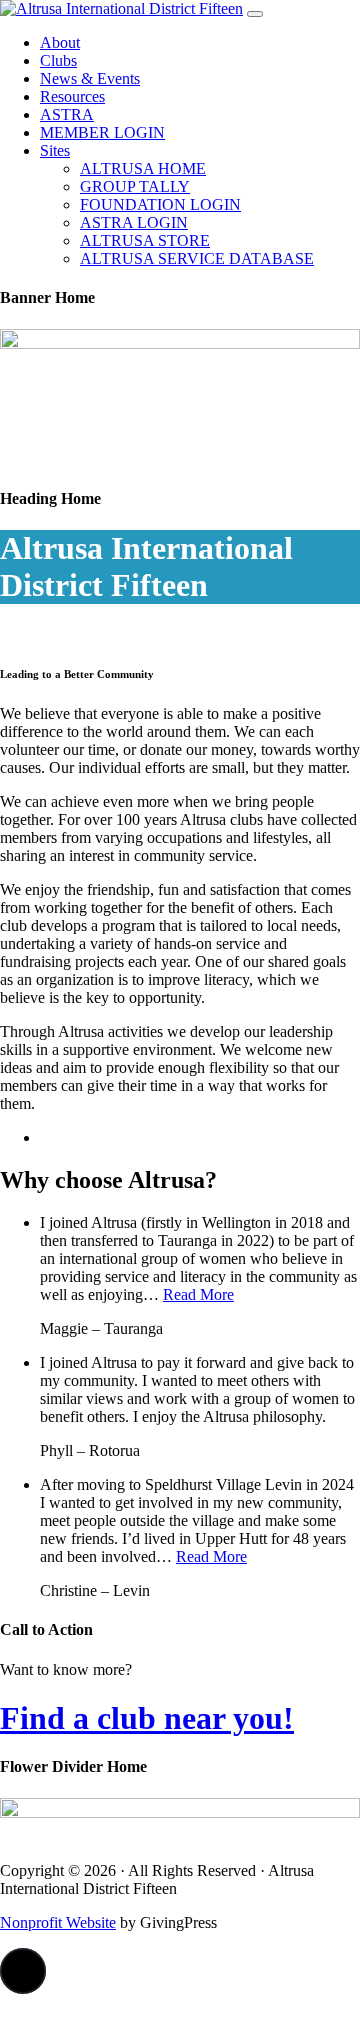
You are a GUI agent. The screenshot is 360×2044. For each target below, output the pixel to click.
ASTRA (67, 114)
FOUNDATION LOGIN (160, 204)
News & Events (90, 78)
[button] (23, 1971)
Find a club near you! (147, 1718)
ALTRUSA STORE (145, 240)
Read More (198, 1294)
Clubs (58, 60)
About (60, 42)
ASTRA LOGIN (134, 222)
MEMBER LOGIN (102, 132)
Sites (55, 150)
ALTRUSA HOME (143, 168)
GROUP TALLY (135, 186)
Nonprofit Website (58, 1922)
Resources (72, 96)
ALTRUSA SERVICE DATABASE (197, 258)
